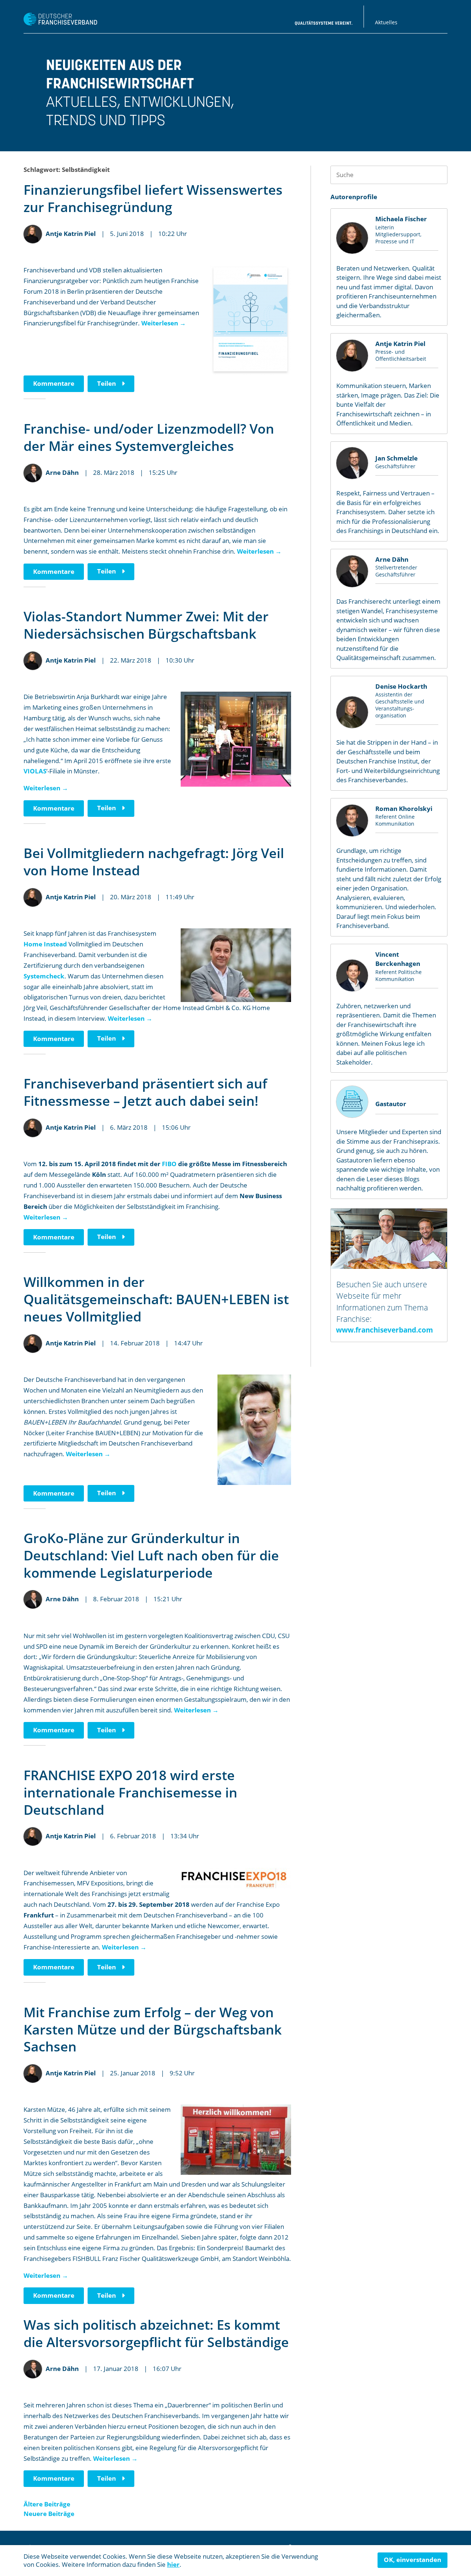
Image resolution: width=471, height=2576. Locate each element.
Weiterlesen (164, 323)
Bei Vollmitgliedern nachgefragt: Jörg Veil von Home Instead (154, 862)
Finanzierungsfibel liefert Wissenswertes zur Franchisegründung (153, 198)
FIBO (169, 1164)
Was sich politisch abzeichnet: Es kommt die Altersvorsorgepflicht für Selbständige (156, 2333)
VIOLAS (35, 771)
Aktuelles (386, 22)
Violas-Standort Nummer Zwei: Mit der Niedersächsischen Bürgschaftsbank (146, 625)
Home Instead (45, 944)
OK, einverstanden (412, 2560)
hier (173, 2564)
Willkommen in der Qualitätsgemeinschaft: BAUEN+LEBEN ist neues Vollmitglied (156, 1299)
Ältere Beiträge (47, 2504)
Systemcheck (44, 976)
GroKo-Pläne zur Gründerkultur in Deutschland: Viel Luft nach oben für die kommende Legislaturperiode (151, 1555)
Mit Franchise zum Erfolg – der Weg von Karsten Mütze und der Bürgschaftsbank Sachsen (153, 2030)
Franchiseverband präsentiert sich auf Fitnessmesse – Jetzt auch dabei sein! (145, 1092)
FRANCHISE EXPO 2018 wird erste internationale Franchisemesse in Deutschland (130, 1792)
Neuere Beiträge (49, 2514)
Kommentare (54, 383)
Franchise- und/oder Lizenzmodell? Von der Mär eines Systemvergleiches (149, 437)
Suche (438, 175)
